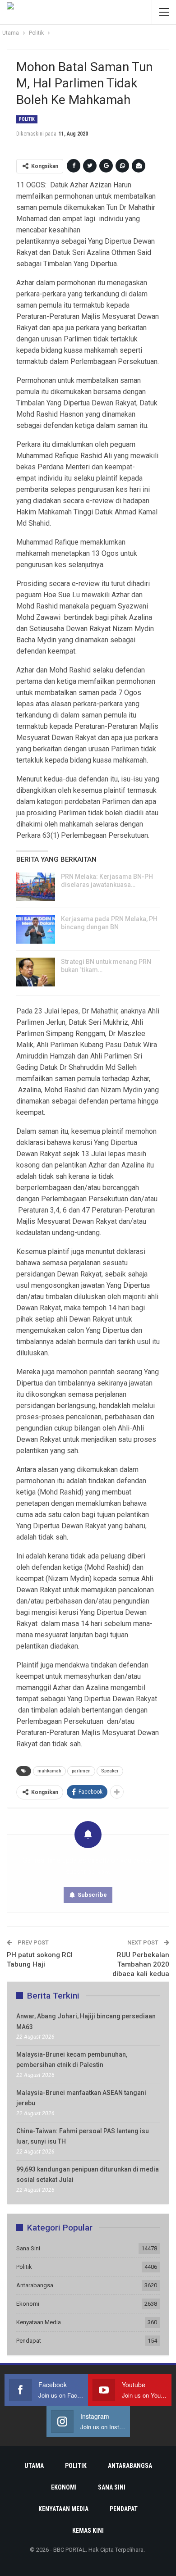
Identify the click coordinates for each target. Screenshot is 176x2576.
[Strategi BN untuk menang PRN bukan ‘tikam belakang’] (36, 972)
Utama (34, 2466)
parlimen (81, 1771)
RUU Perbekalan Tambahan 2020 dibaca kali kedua (141, 1964)
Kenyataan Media (39, 2322)
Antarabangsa (35, 2285)
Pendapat (29, 2341)
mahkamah (49, 1771)
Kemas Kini (88, 2531)
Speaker (110, 1771)
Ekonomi (28, 2304)
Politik (27, 119)
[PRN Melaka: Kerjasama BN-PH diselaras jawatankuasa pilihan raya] (36, 887)
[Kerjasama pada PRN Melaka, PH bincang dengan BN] (36, 929)
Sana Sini (28, 2248)
